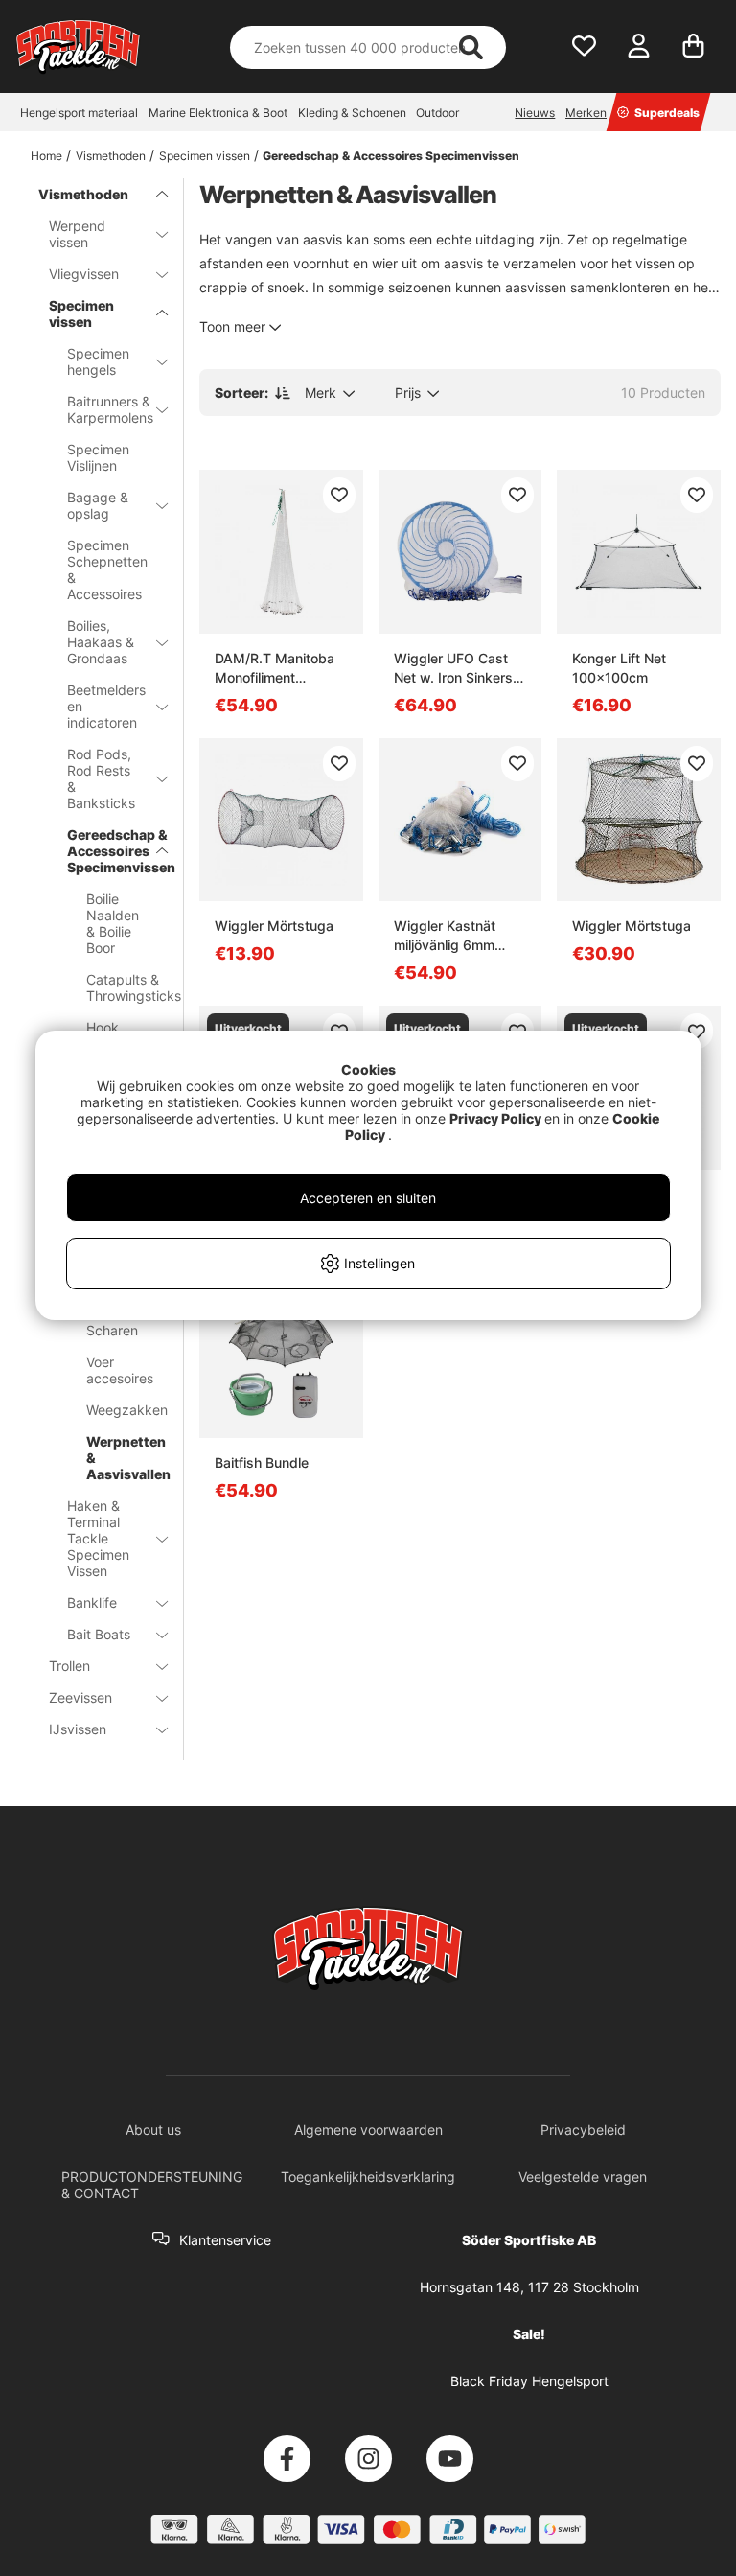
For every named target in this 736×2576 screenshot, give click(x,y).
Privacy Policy (495, 1118)
